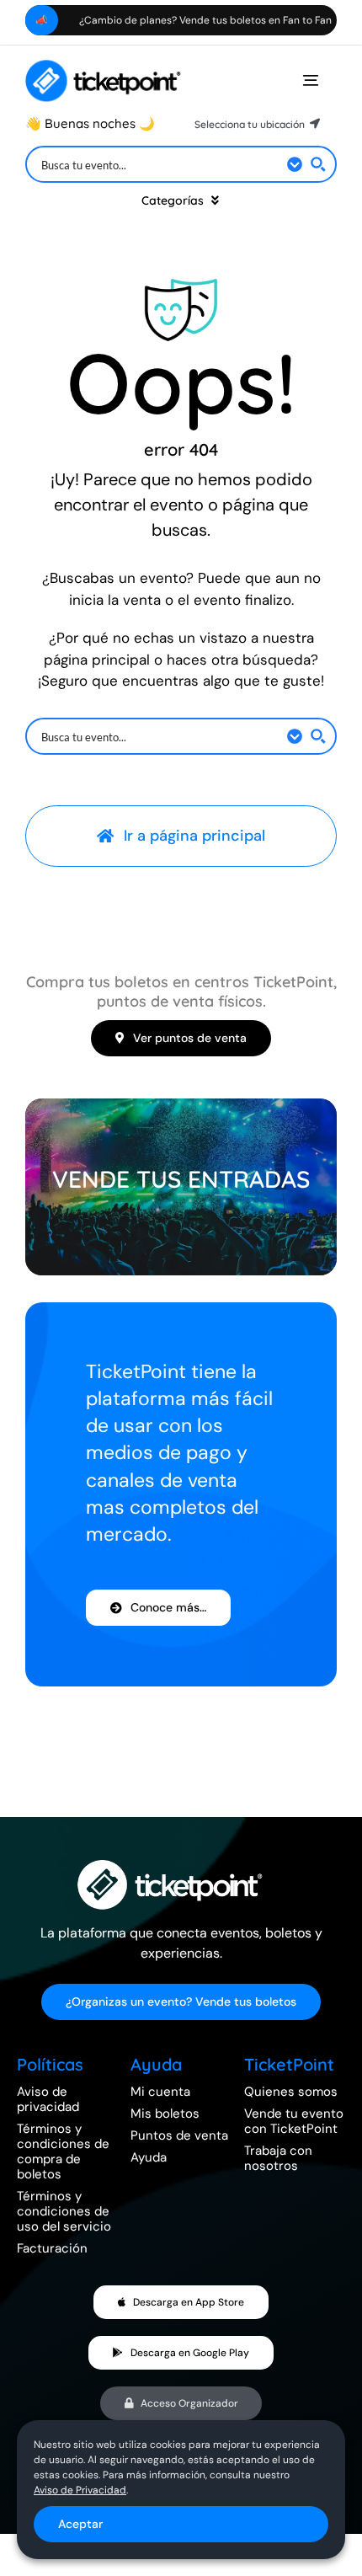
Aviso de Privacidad (80, 2490)
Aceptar (80, 2524)
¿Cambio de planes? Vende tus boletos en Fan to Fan (164, 20)
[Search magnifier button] (318, 164)
